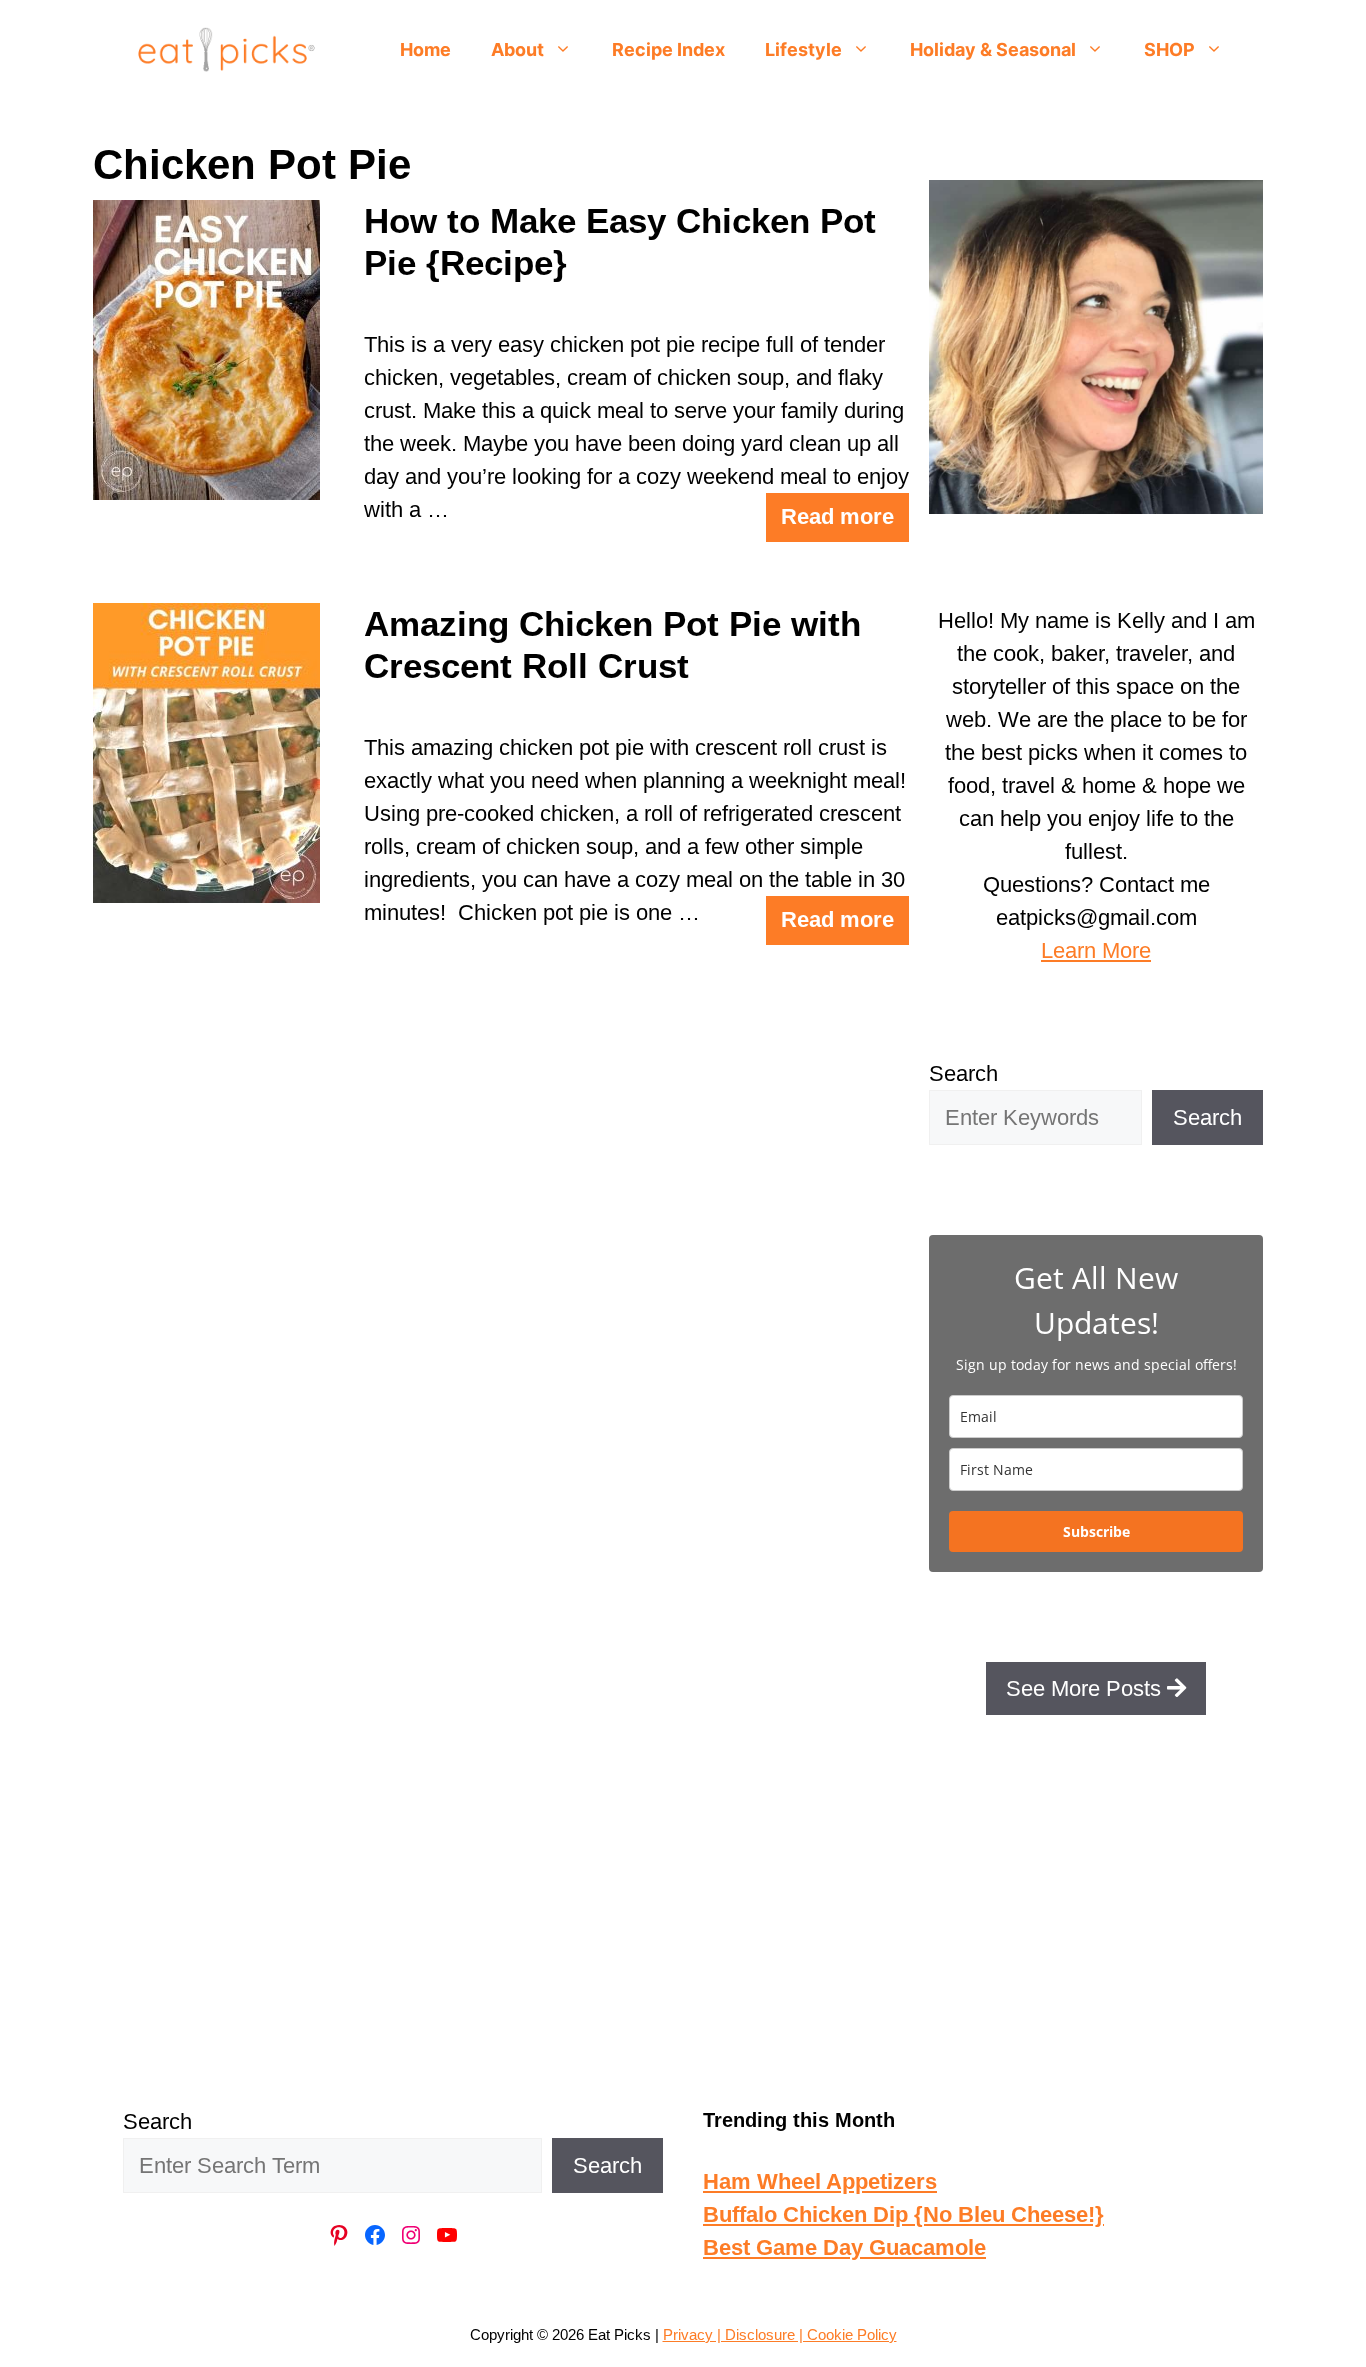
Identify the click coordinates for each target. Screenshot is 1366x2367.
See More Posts (1086, 1688)
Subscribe (1096, 1531)
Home (425, 49)
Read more (837, 516)
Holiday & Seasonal (993, 49)
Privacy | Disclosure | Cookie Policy (780, 2334)
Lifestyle (803, 49)
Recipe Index (668, 49)
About (517, 49)
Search (963, 1073)
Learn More (1096, 950)
